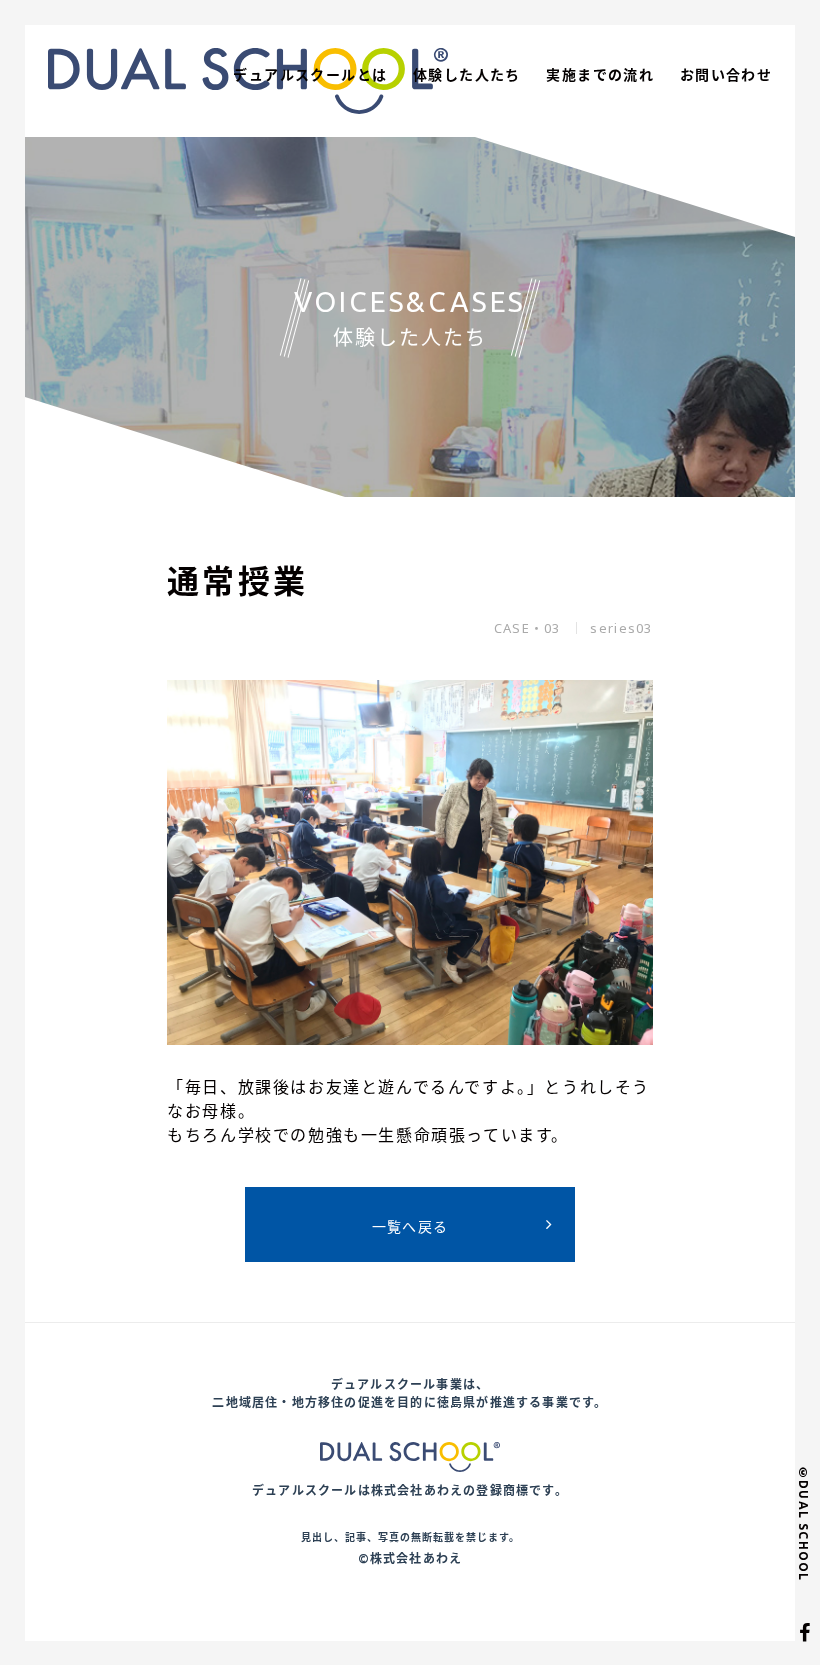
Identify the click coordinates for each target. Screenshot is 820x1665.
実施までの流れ (600, 74)
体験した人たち (467, 74)
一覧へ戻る (410, 1226)
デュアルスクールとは (310, 74)
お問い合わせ (726, 74)
